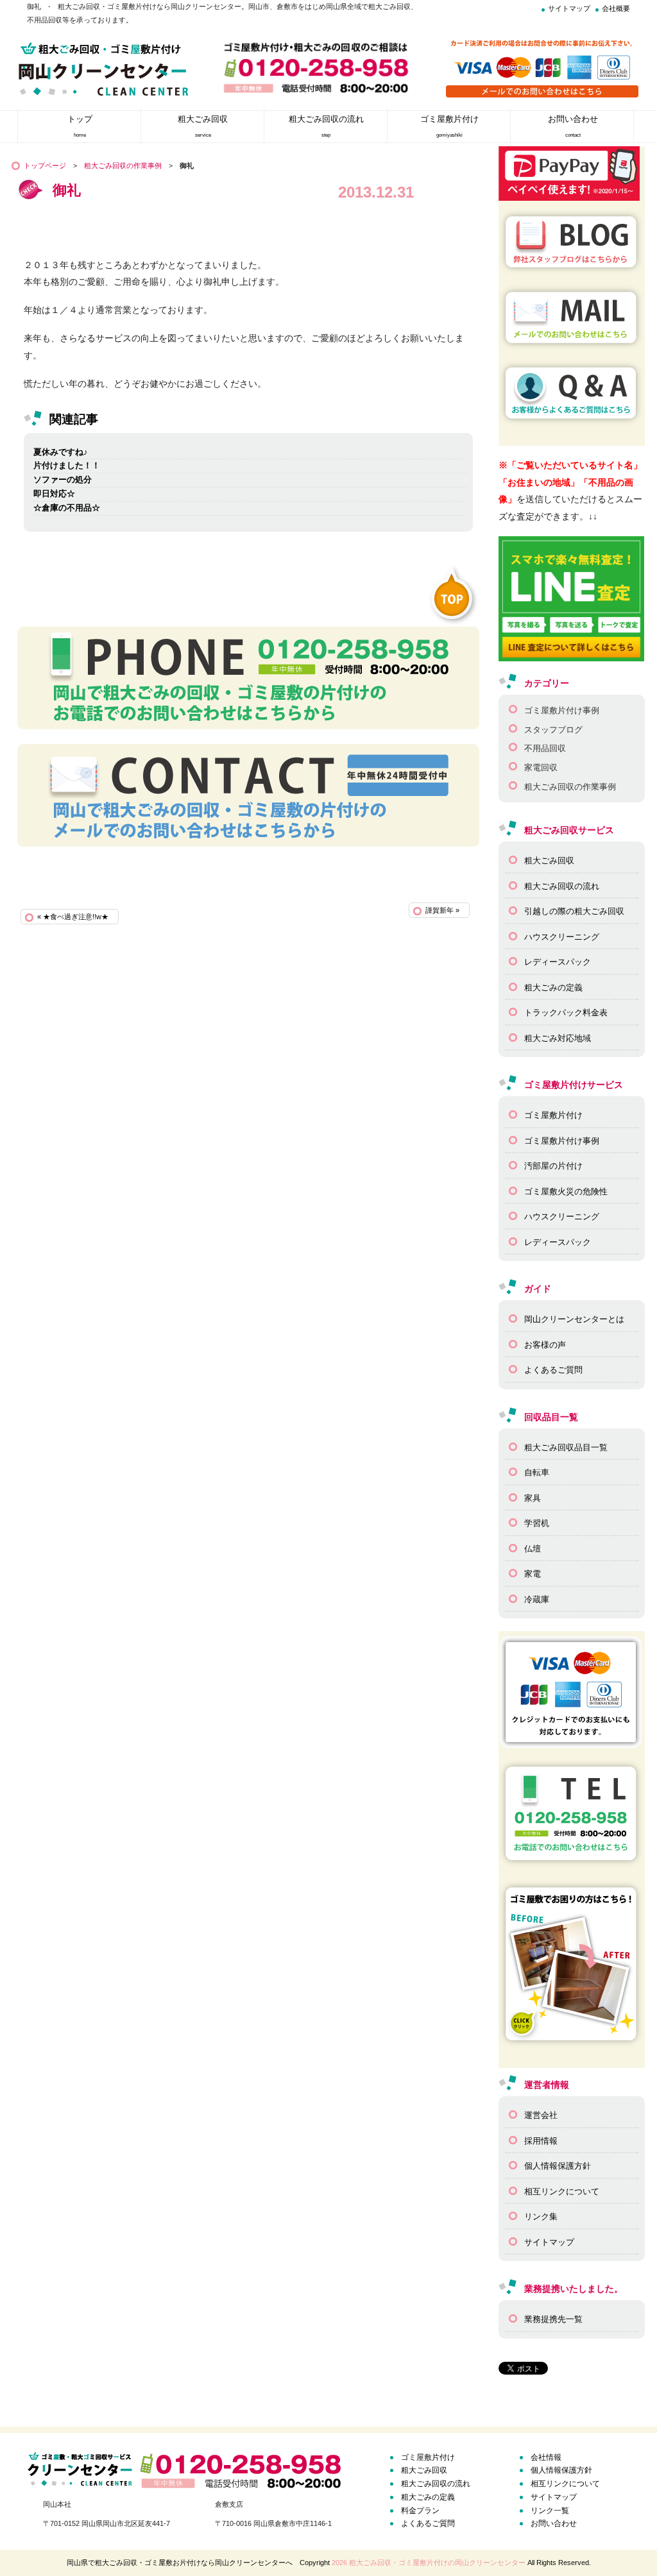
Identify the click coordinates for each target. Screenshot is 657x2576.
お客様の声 (545, 1345)
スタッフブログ (553, 730)
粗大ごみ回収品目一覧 (566, 1447)
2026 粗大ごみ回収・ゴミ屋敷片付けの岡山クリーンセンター (429, 2563)
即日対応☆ (54, 494)
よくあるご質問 (553, 1370)
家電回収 (541, 767)
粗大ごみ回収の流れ (562, 886)
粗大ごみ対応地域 (558, 1038)
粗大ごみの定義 (553, 987)
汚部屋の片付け (553, 1166)
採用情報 (541, 2141)
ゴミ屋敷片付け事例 (562, 710)
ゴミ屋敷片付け (553, 1115)
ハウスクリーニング (562, 937)
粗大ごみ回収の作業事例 (123, 165)
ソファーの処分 (63, 479)
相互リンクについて (562, 2191)
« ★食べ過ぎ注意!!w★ (73, 917)
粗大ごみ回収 (549, 860)
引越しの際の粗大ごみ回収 (574, 911)
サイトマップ (569, 8)
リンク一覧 (550, 2511)
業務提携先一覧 (553, 2319)
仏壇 (533, 1549)
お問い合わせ (554, 2523)
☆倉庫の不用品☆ (67, 508)
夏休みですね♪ (61, 452)
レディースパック (558, 962)
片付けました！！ (67, 465)
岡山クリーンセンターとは (574, 1319)
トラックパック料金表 (566, 1013)
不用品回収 (545, 748)
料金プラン (420, 2511)
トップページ (45, 165)
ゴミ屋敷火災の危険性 (566, 1191)
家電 (533, 1574)
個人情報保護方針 (558, 2166)
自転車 (537, 1472)
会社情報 (546, 2457)
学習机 (537, 1523)
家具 (533, 1498)
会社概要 (616, 8)
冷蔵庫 (537, 1599)
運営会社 (541, 2115)
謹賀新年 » (442, 910)
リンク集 (541, 2216)
